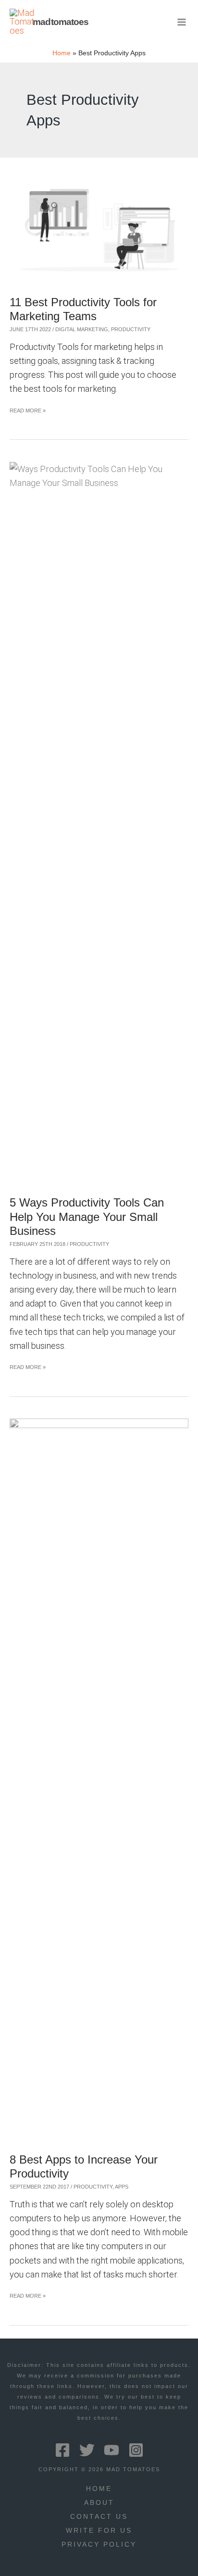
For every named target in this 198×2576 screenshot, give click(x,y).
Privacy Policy (99, 2545)
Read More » (28, 412)
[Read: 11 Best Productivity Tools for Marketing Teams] (99, 226)
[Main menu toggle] (182, 22)
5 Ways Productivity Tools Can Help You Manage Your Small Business (87, 1217)
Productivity (131, 329)
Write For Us (99, 2531)
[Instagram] (136, 2450)
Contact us (99, 2517)
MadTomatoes (61, 22)
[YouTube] (111, 2450)
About (99, 2503)
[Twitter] (87, 2450)
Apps (122, 2187)
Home (99, 2489)
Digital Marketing (82, 329)
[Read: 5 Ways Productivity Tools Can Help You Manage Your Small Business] (99, 822)
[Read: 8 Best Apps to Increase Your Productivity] (99, 1778)
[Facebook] (62, 2450)
